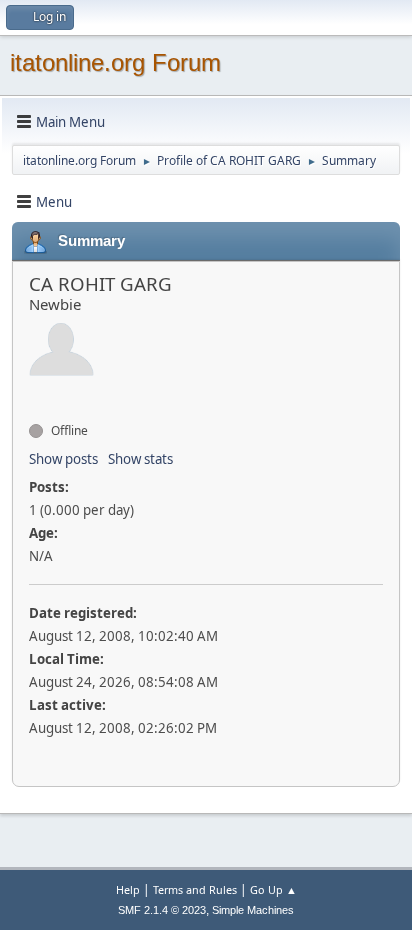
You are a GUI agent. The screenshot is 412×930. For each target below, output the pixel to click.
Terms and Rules (195, 889)
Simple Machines (253, 910)
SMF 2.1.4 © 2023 (162, 910)
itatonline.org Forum (115, 62)
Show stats (140, 459)
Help (128, 889)
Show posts (63, 459)
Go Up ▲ (273, 889)
